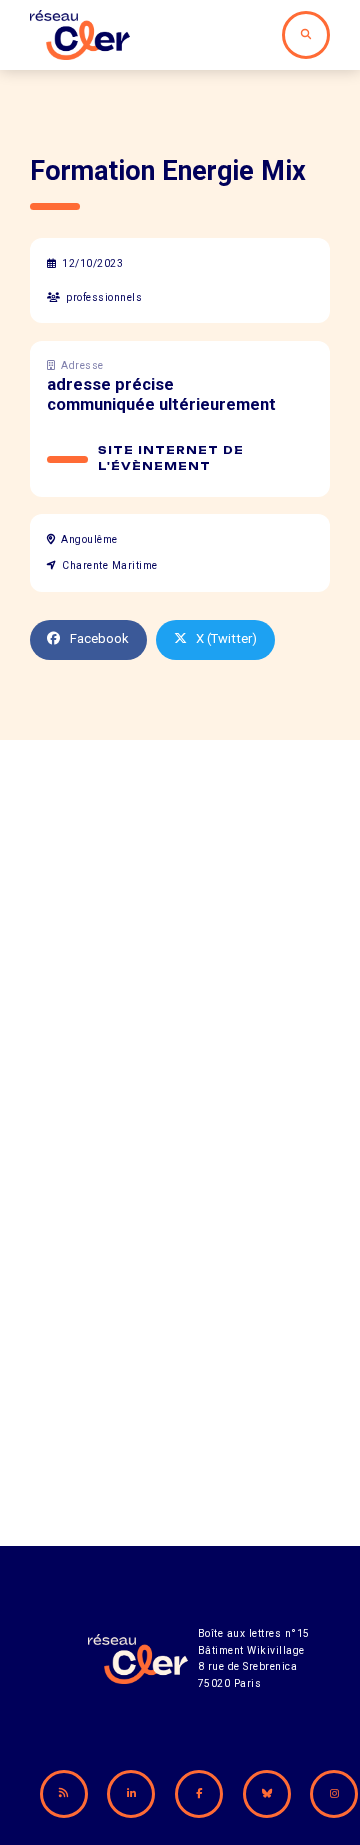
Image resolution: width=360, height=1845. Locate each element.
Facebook (99, 638)
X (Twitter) (226, 638)
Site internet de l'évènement (171, 458)
